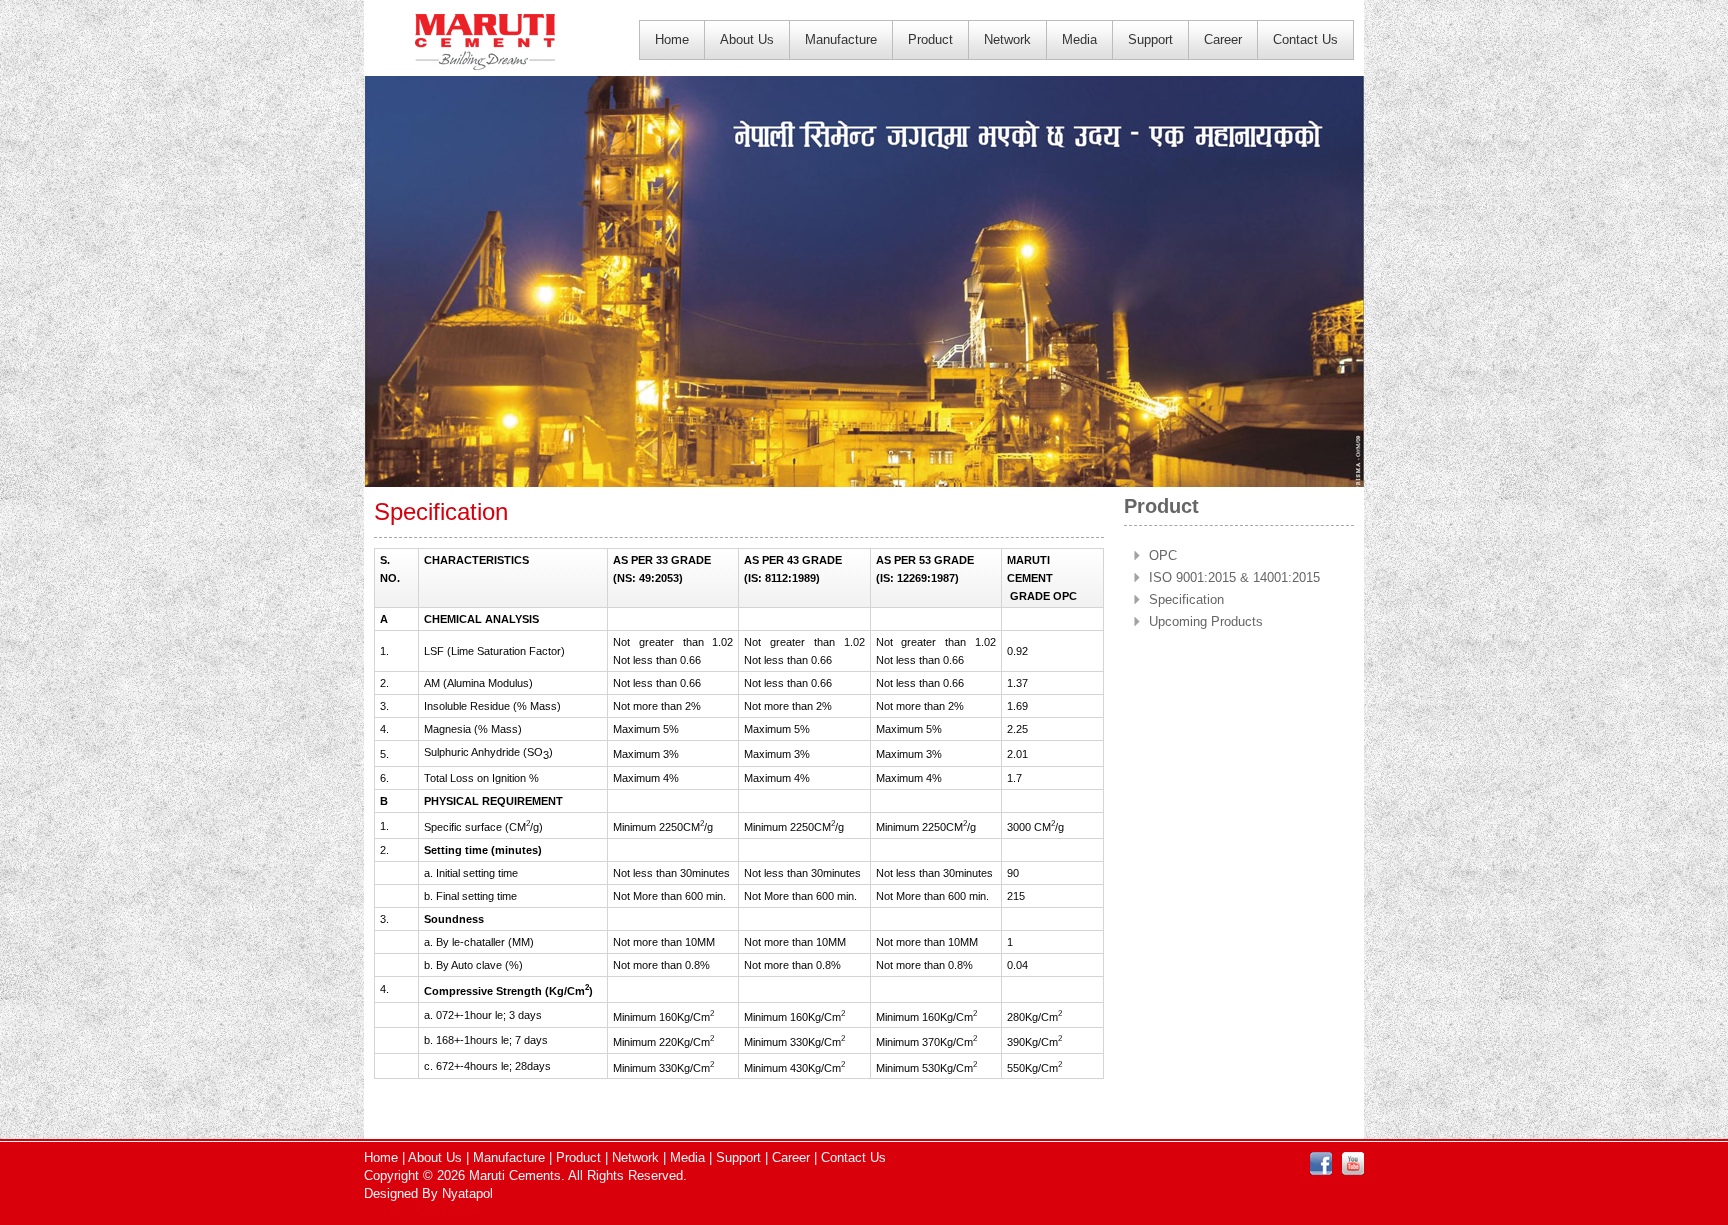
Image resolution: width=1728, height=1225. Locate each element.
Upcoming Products (1206, 621)
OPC (1163, 555)
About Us (747, 39)
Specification (1186, 599)
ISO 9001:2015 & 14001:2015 (1234, 577)
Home (672, 39)
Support (1150, 39)
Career (1223, 39)
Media (1079, 39)
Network (1007, 39)
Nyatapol (467, 1193)
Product (930, 39)
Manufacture (841, 39)
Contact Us (1305, 39)
